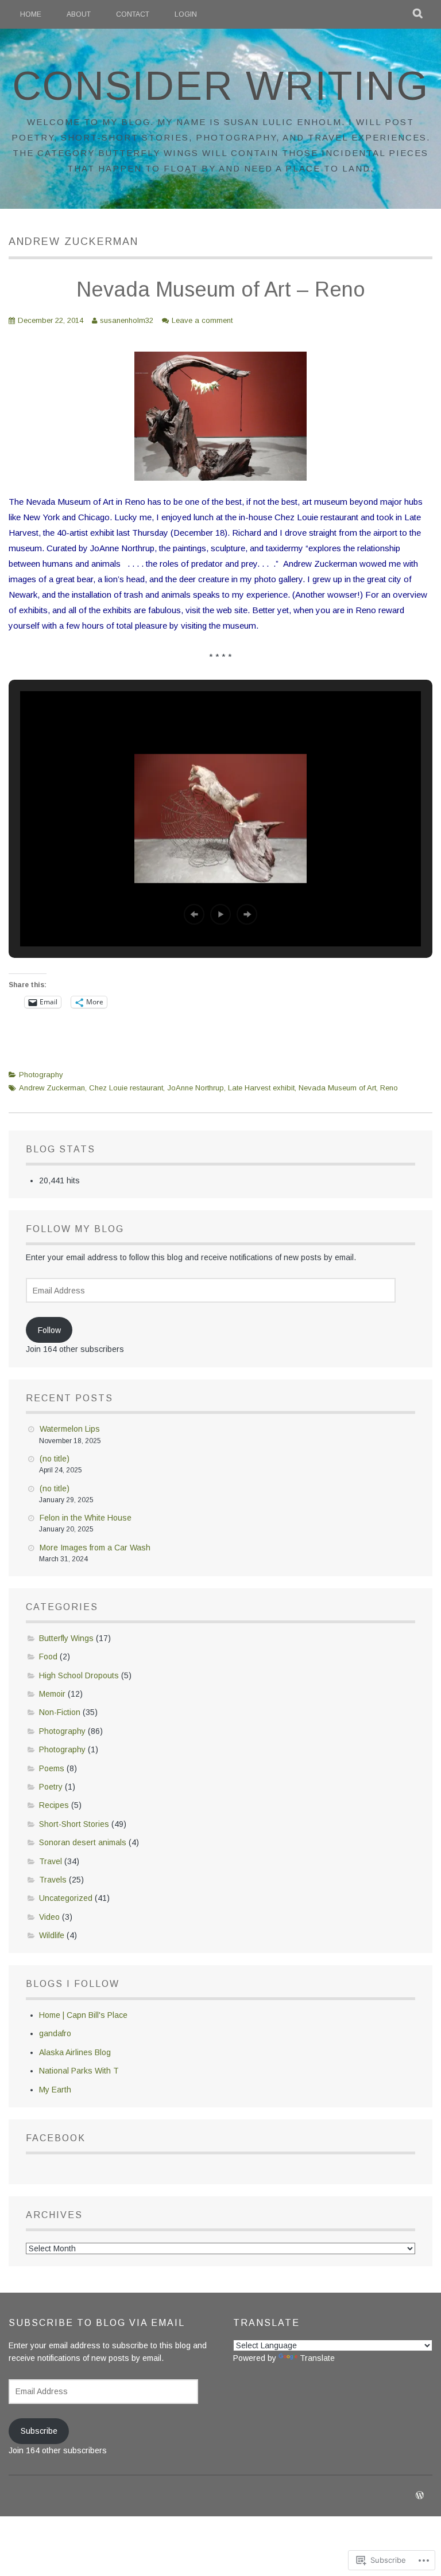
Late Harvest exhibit (261, 1088)
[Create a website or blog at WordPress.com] (420, 2496)
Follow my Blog (75, 1229)
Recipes (54, 1805)
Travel (51, 1861)
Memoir (52, 1694)
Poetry (51, 1787)
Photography (41, 1075)
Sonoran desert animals (83, 1842)
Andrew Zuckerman (52, 1088)
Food (48, 1657)
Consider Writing (220, 86)
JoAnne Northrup (196, 1088)
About (79, 14)
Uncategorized (66, 1898)
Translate (317, 2358)
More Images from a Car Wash (95, 1548)
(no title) (55, 1459)
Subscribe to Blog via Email (97, 2323)
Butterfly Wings (66, 1638)
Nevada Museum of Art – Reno (221, 289)
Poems (52, 1768)
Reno (389, 1088)
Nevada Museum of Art (337, 1088)
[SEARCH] (418, 14)
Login (186, 14)
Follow (49, 1330)
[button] (194, 914)
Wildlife (52, 1935)
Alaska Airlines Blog (75, 2052)
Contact (133, 14)
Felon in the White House (86, 1518)
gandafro (55, 2033)
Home (31, 14)
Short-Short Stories (74, 1824)
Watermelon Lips (70, 1429)
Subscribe (39, 2431)
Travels (53, 1880)
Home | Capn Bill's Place (83, 2015)
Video (49, 1917)
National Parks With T (79, 2071)
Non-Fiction (60, 1712)
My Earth (55, 2090)
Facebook (56, 2138)
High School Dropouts (79, 1675)
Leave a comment (202, 320)
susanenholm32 (127, 320)
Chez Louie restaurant (126, 1088)
